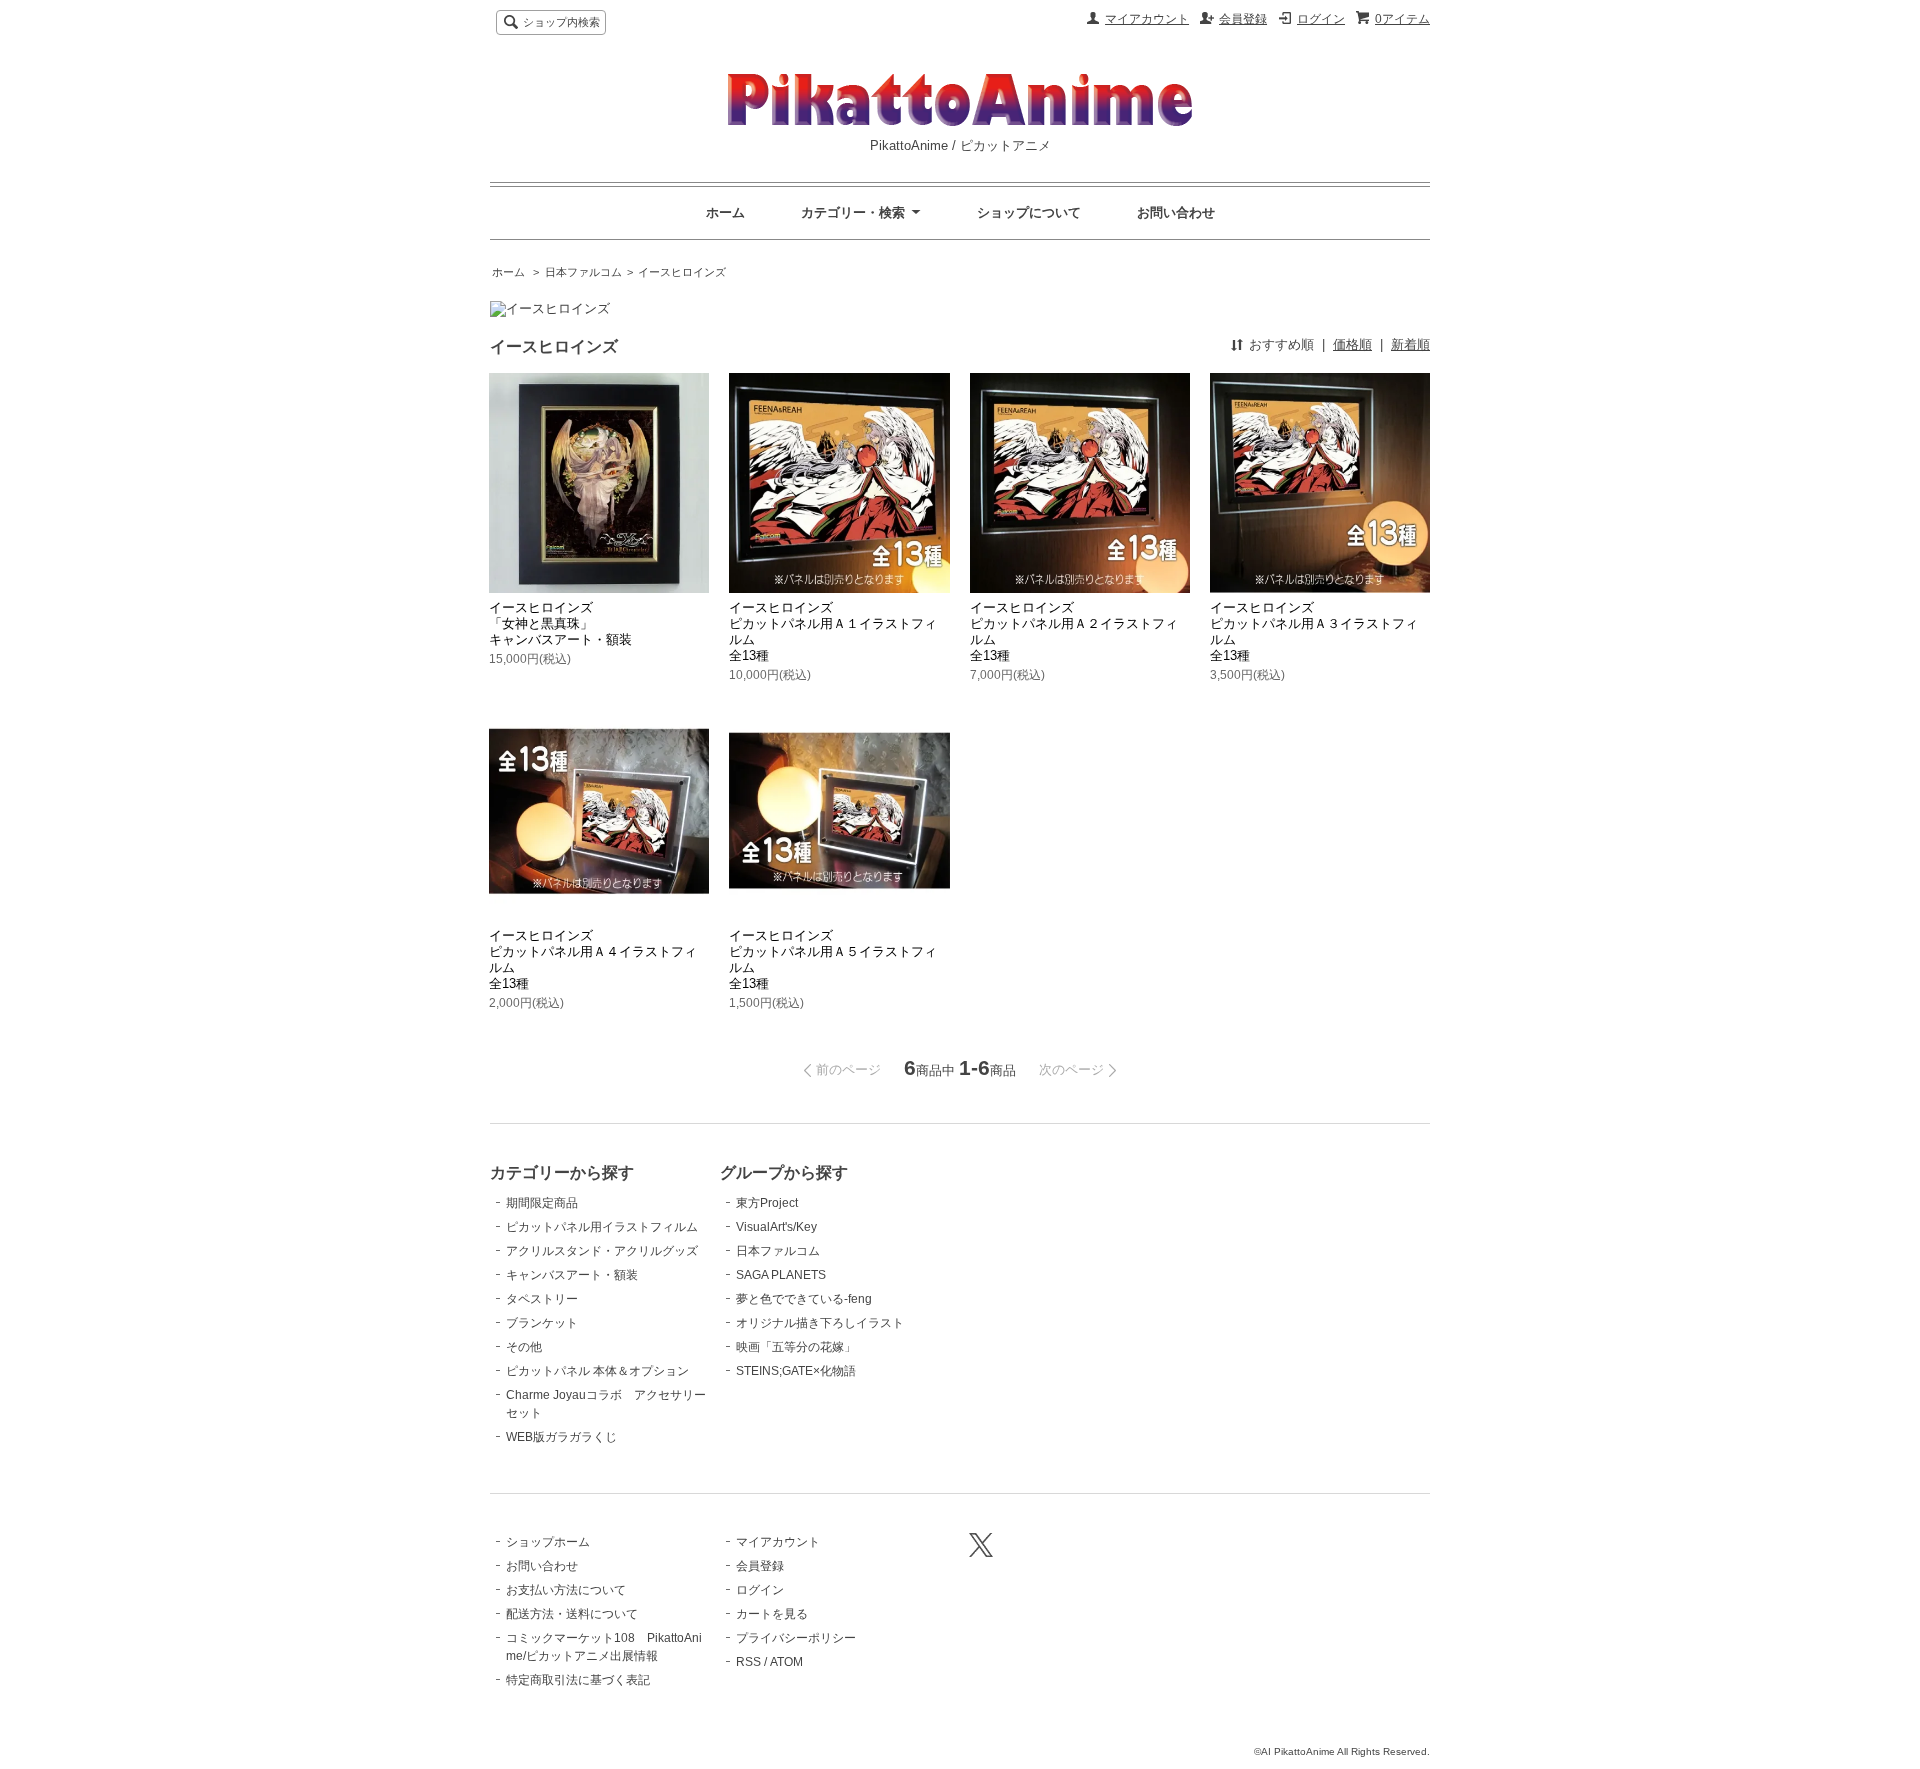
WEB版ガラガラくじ (561, 1437)
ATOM (786, 1662)
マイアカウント (1147, 19)
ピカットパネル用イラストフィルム (602, 1227)
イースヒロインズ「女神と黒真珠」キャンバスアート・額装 (560, 623)
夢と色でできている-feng (804, 1299)
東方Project (767, 1203)
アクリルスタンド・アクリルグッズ (602, 1251)
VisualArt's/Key (776, 1227)
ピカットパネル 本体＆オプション (597, 1371)
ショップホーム (548, 1542)
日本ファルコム (583, 272)
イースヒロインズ (682, 272)
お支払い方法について (566, 1590)
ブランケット (542, 1323)
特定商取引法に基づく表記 (578, 1680)
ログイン (1321, 19)
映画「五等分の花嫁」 (796, 1347)
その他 (524, 1347)
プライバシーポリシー (796, 1638)
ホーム (725, 212)
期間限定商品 (542, 1203)
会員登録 (1243, 19)
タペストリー (542, 1299)
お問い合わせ (1176, 212)
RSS (748, 1662)
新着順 (1410, 344)
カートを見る (772, 1614)
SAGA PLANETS (781, 1275)
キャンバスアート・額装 (572, 1275)
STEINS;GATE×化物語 (796, 1371)
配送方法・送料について (572, 1614)
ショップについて (1029, 212)
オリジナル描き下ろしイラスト (820, 1323)
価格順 (1352, 344)
